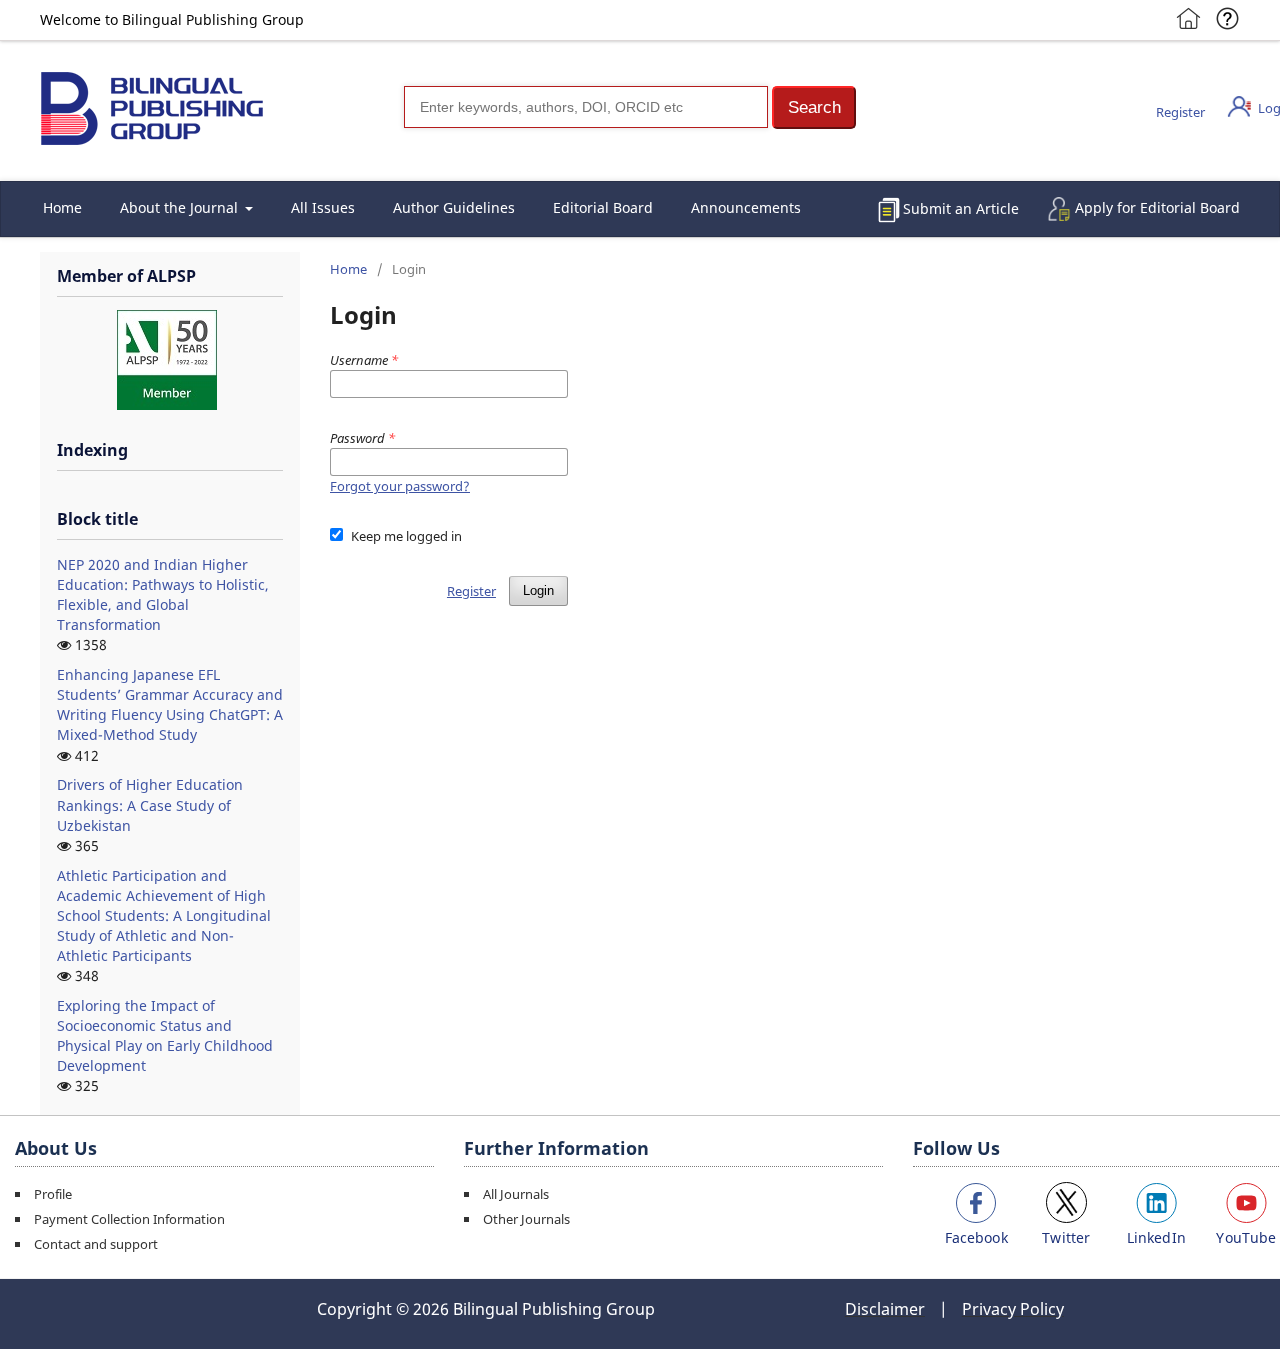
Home (62, 207)
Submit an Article (961, 208)
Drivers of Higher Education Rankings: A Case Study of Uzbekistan (150, 804)
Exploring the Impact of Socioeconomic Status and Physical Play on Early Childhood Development (165, 1035)
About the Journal (181, 207)
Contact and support (96, 1244)
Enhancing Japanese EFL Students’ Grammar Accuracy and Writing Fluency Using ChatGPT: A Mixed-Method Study (170, 704)
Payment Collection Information (129, 1219)
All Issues (323, 207)
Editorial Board (603, 207)
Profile (53, 1194)
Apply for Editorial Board (1157, 207)
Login (538, 590)
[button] (814, 107)
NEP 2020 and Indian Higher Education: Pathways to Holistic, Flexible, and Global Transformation (163, 594)
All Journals (516, 1194)
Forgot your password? (400, 486)
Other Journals (526, 1219)
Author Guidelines (454, 207)
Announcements (746, 207)
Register (1180, 112)
